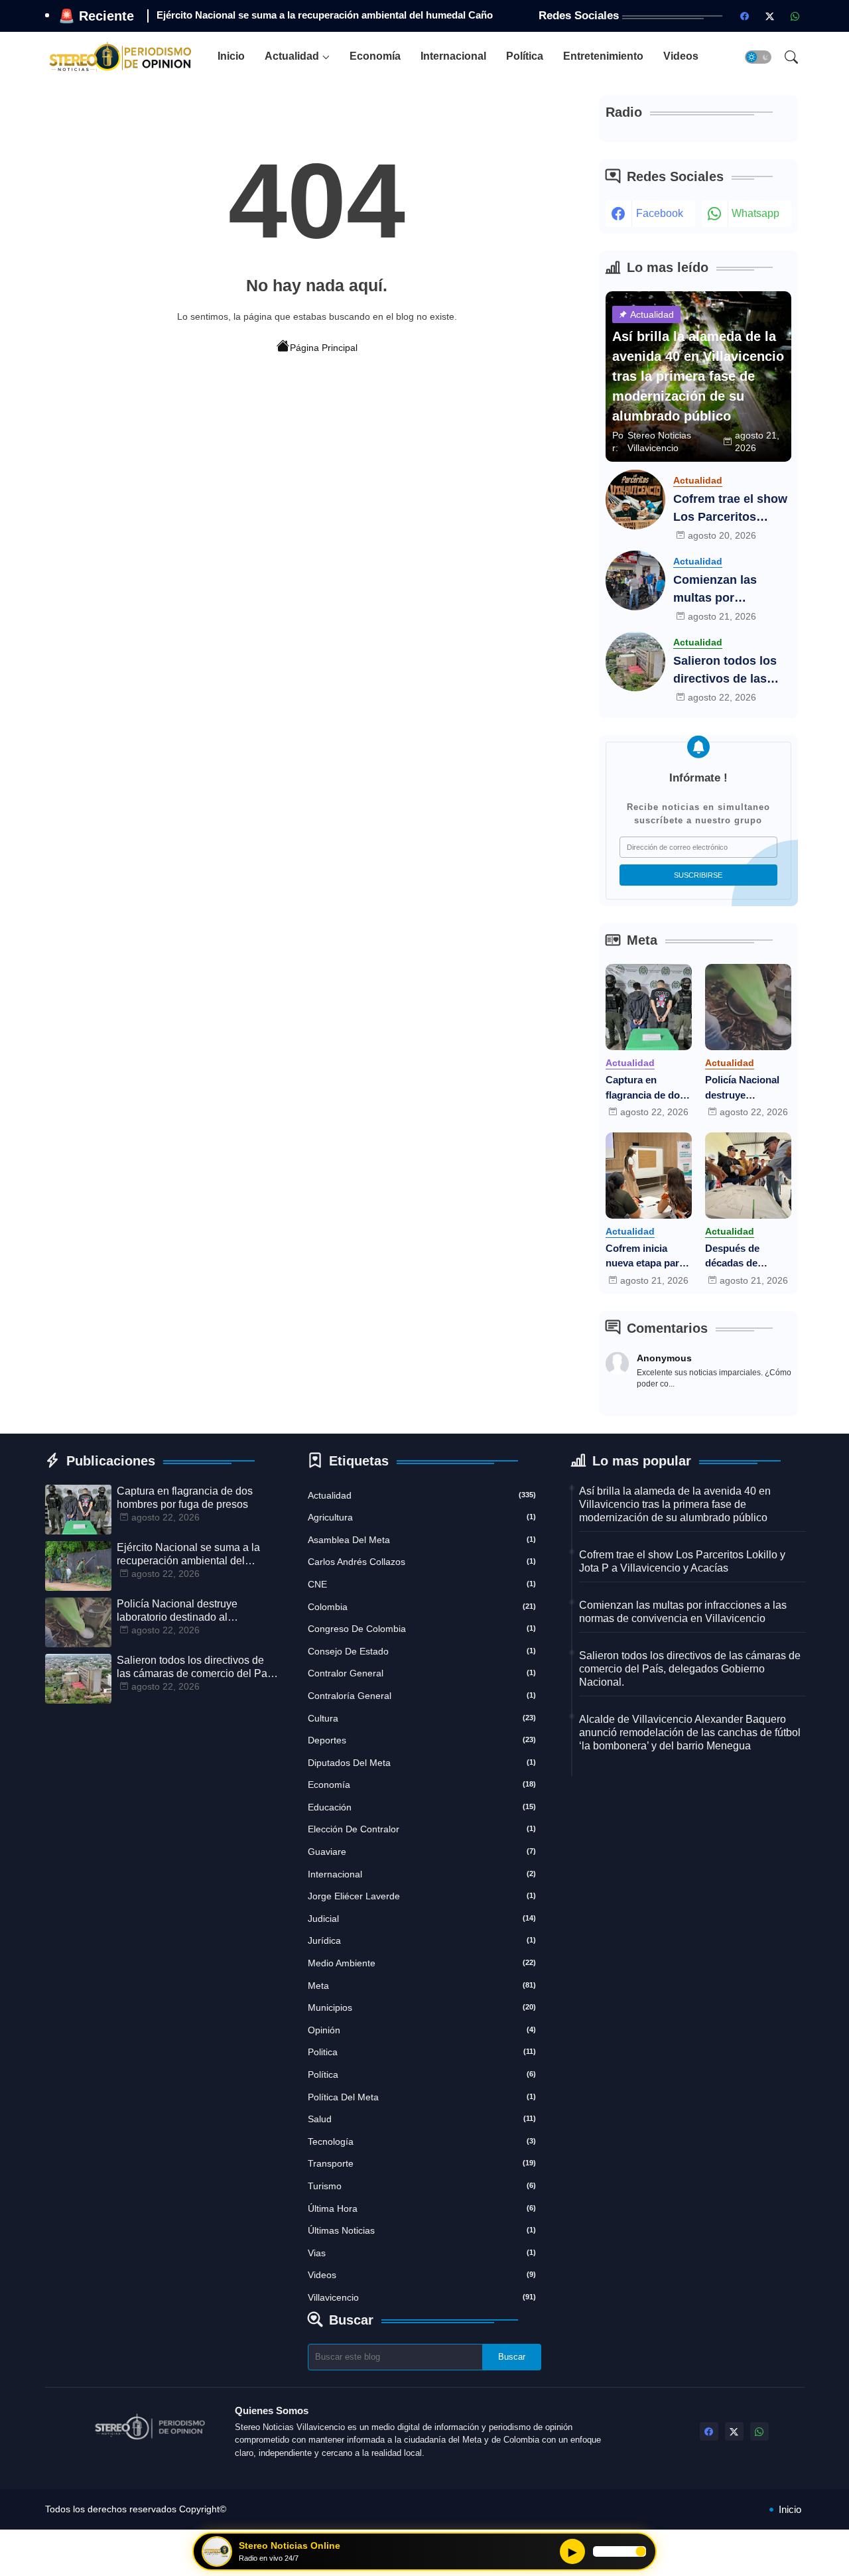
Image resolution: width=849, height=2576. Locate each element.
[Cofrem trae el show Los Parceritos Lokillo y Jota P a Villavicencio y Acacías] (635, 500)
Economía (375, 56)
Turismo (422, 2186)
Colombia (422, 1607)
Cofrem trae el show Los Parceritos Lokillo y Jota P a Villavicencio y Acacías (730, 509)
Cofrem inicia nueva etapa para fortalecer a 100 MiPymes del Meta (648, 1257)
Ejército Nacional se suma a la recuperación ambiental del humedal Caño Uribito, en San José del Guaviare (188, 1555)
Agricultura (422, 1517)
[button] (758, 57)
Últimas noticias (422, 2230)
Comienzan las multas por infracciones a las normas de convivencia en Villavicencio (723, 590)
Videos (681, 56)
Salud (422, 2119)
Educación (422, 1807)
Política (525, 56)
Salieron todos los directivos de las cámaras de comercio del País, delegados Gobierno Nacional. (731, 671)
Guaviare (422, 1852)
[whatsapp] (795, 16)
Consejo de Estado (422, 1651)
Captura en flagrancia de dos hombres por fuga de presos (647, 1088)
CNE (422, 1584)
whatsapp (755, 213)
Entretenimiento (603, 56)
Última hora (422, 2208)
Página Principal (324, 348)
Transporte (422, 2163)
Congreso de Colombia (422, 1629)
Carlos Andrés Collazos (422, 1562)
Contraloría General (422, 1696)
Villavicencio (422, 2297)
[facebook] (745, 16)
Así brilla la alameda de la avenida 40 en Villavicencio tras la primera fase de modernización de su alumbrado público (675, 1504)
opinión (422, 2030)
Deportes (422, 1740)
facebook (660, 213)
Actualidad (292, 56)
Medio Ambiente (422, 1963)
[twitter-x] (770, 16)
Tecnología (422, 2141)
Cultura (422, 1718)
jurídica (422, 1940)
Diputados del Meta (422, 1763)
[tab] (231, 57)
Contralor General (422, 1673)
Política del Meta (422, 2097)
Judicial (422, 1919)
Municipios (422, 2007)
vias (422, 2253)
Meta (422, 1986)
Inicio (231, 56)
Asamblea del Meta (422, 1540)
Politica (422, 2052)
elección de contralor (422, 1829)
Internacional (453, 56)
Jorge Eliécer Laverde (422, 1896)
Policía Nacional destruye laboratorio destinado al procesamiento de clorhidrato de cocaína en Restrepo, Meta (747, 1088)
